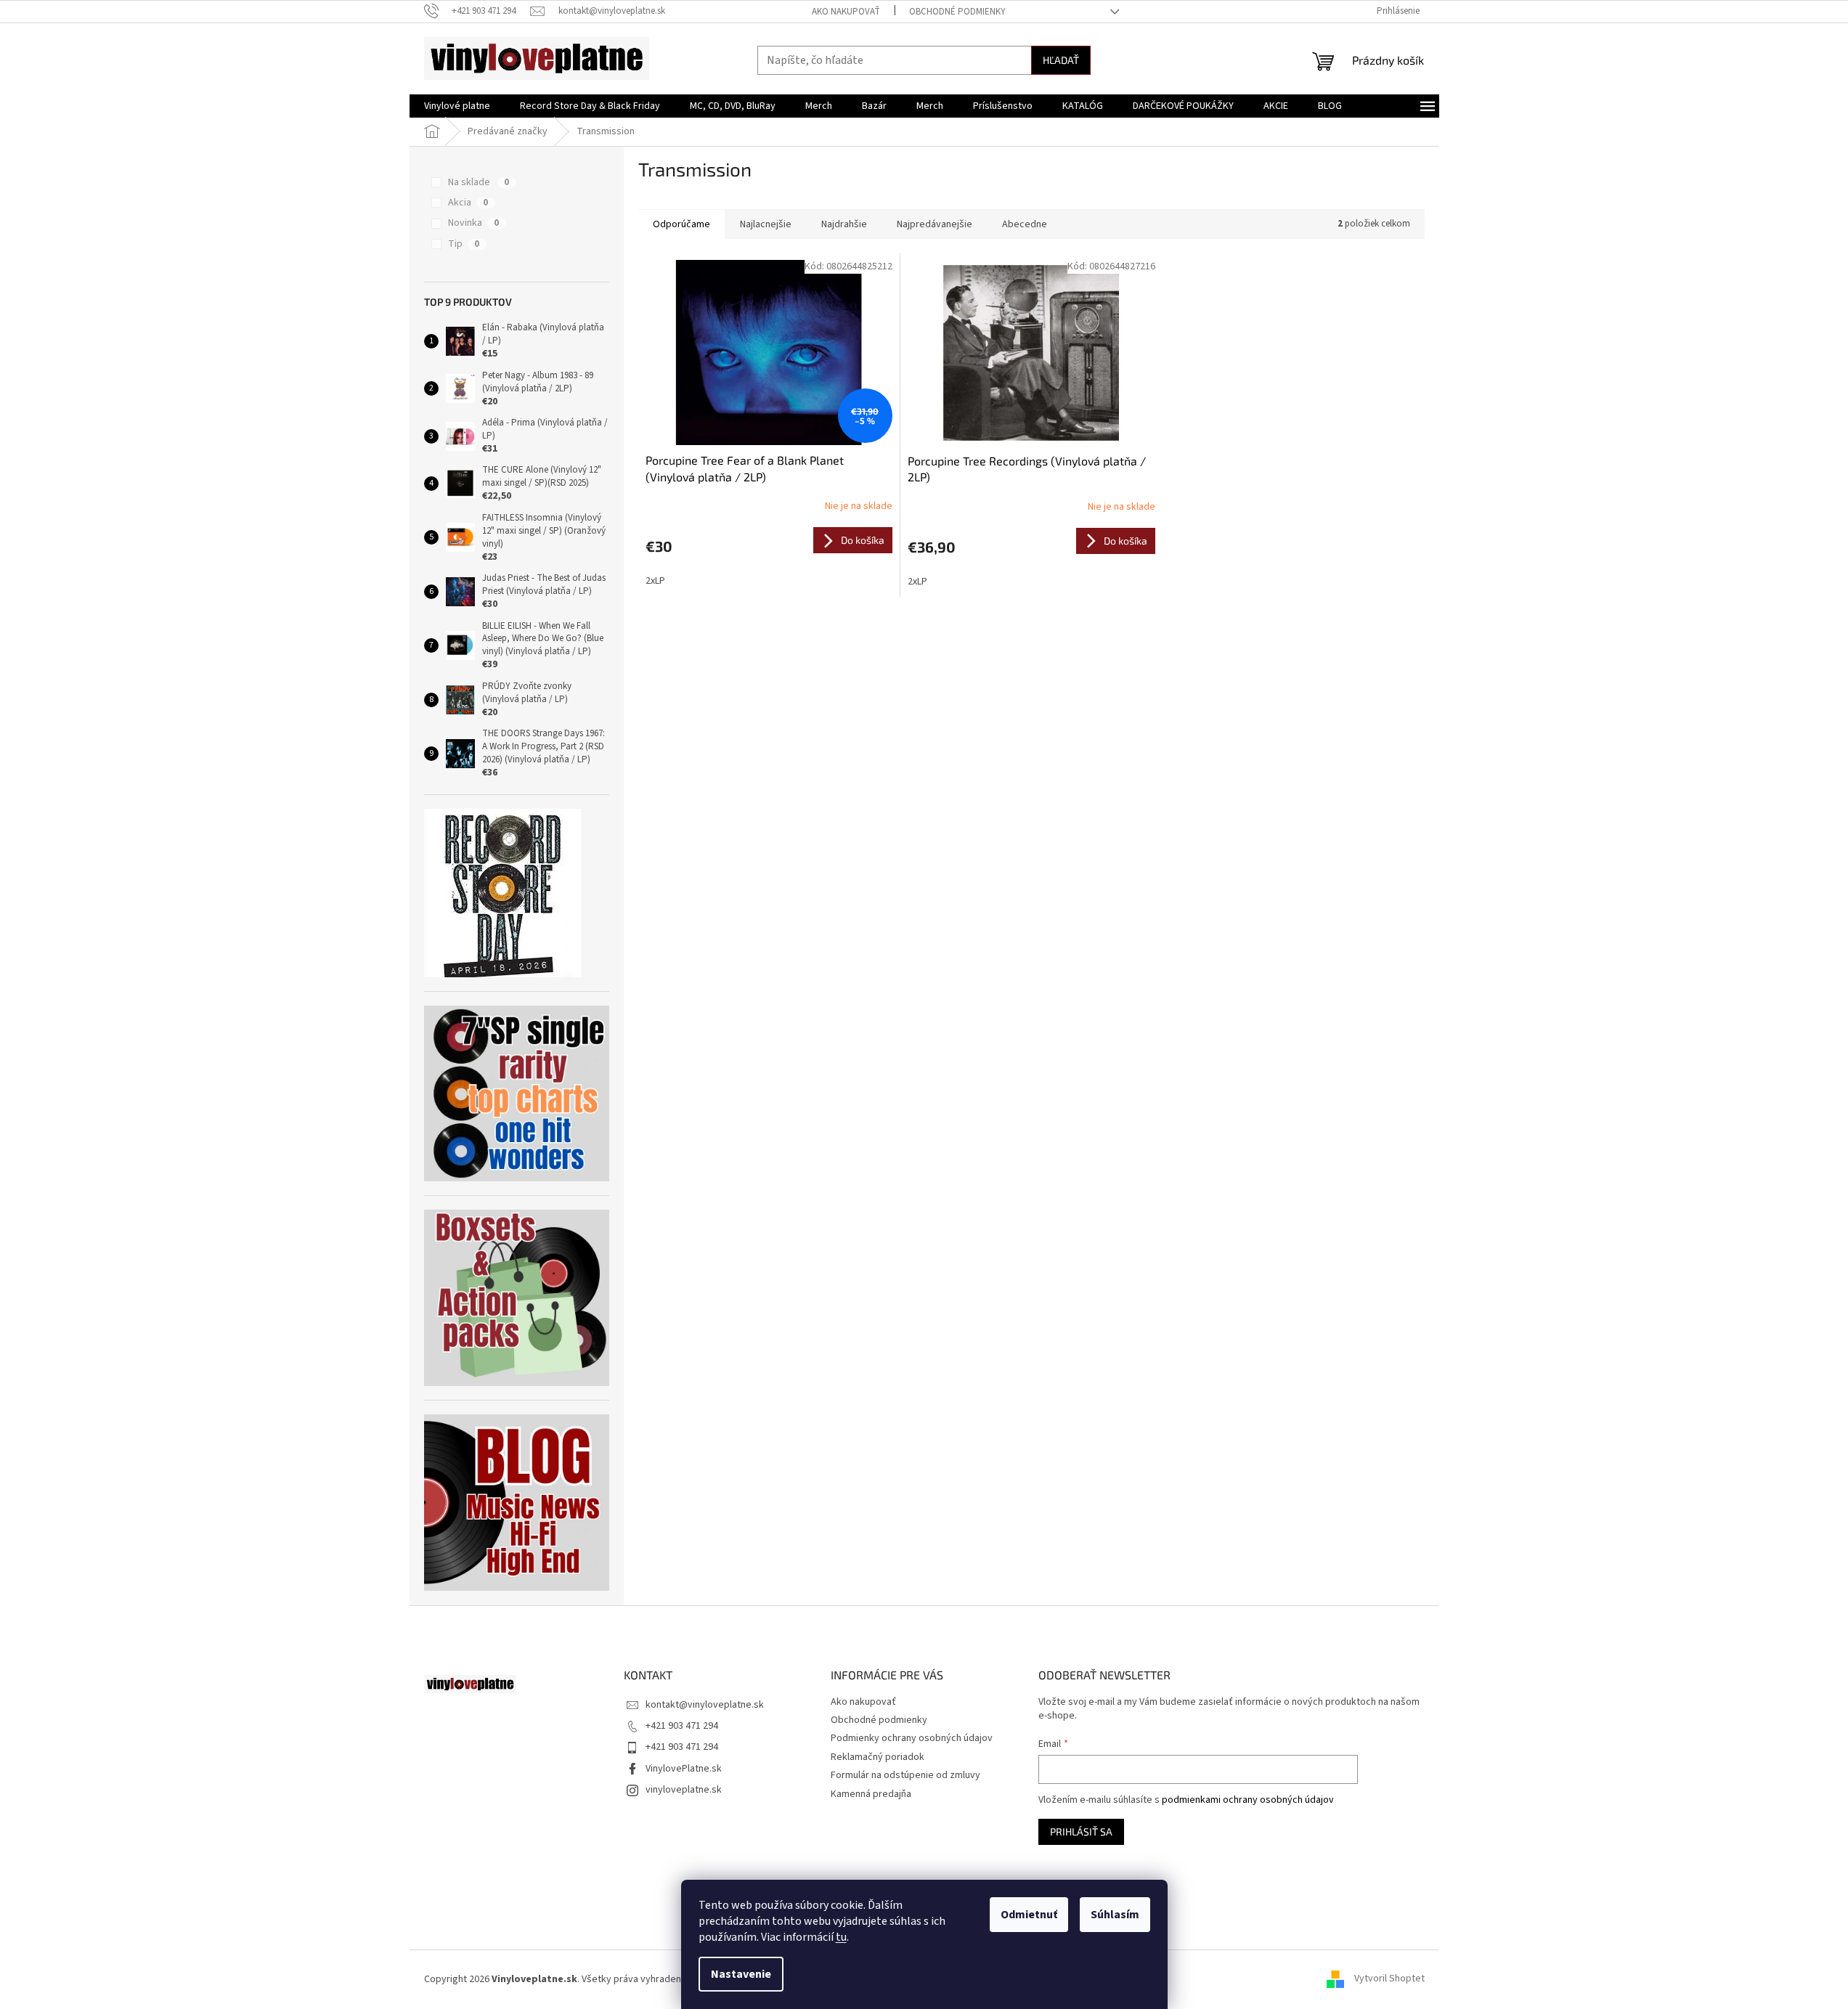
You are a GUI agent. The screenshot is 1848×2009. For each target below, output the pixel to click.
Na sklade (479, 182)
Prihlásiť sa (1081, 1831)
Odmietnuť (1029, 1915)
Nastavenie (741, 1974)
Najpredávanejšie (935, 224)
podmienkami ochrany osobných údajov (1248, 1800)
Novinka (473, 223)
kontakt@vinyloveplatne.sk (705, 1705)
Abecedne (1025, 224)
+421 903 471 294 (682, 1726)
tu (841, 1937)
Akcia (468, 203)
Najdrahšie (844, 224)
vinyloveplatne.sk (684, 1790)
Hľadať (1061, 60)
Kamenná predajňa (871, 1794)
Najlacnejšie (766, 224)
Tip (464, 244)
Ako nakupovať (846, 12)
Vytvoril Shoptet (1389, 1979)
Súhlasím (1115, 1915)
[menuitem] (457, 106)
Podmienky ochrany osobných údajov (912, 1738)
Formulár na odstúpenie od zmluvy (905, 1775)
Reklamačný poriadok (878, 1757)
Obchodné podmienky (957, 12)
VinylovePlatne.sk (684, 1769)
